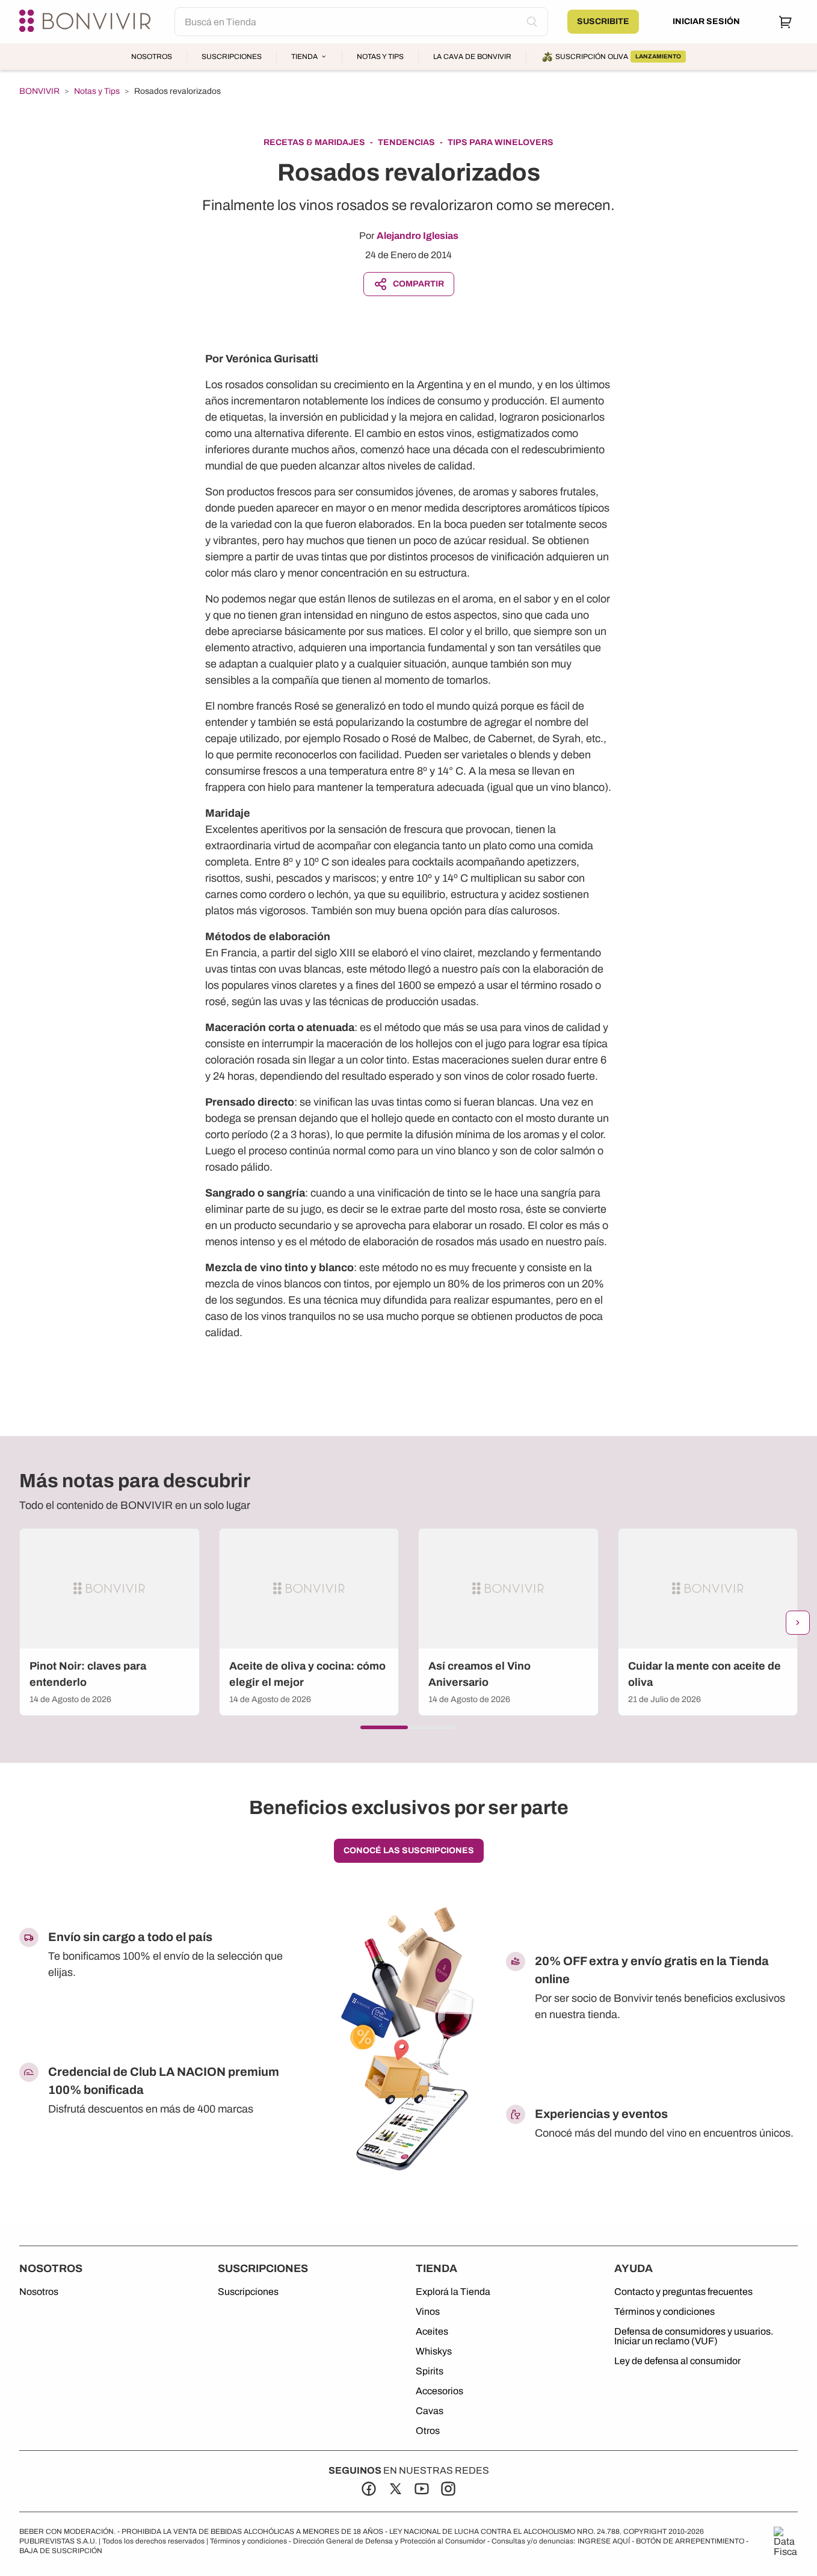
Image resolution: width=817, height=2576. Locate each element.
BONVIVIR (39, 91)
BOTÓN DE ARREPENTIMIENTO (690, 2541)
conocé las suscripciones (409, 1850)
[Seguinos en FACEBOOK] (369, 2489)
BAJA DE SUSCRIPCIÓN (61, 2551)
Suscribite (603, 21)
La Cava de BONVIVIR (472, 57)
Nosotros (152, 57)
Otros (428, 2431)
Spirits (430, 2371)
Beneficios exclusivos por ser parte (409, 1808)
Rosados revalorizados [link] (177, 91)
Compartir (418, 284)
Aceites (432, 2332)
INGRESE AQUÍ (604, 2541)
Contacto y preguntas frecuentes (683, 2292)
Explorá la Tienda (453, 2292)
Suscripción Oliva (618, 57)
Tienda (304, 57)
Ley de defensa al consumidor (677, 2361)
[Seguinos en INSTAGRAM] (448, 2489)
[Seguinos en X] (395, 2489)
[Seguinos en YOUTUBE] (422, 2489)
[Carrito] (786, 22)
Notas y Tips (380, 57)
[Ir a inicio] (87, 22)
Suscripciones (232, 57)
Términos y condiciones (664, 2312)
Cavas (430, 2411)
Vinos (428, 2312)
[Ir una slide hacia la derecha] (798, 1623)
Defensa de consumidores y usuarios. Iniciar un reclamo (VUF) (694, 2336)
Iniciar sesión (706, 21)
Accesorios (439, 2391)
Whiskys (434, 2352)
